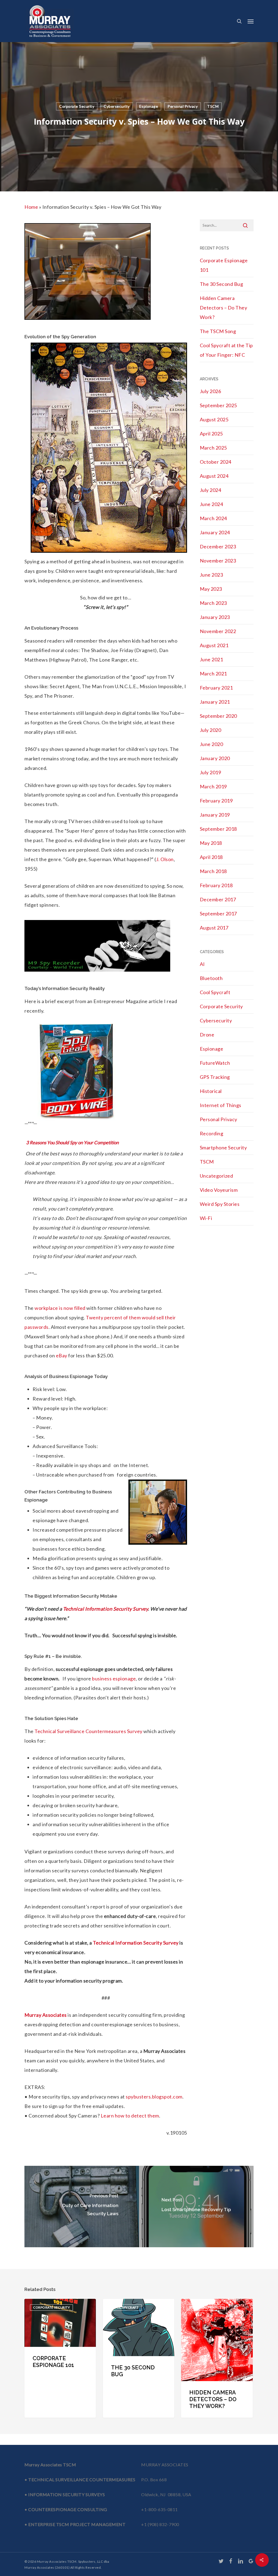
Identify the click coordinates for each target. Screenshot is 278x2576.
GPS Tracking (215, 1077)
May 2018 (211, 843)
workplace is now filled (60, 1308)
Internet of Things (221, 1105)
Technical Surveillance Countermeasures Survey (89, 1731)
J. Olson (165, 859)
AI (202, 964)
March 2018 (213, 871)
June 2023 (211, 575)
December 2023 (218, 546)
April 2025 (211, 434)
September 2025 (218, 405)
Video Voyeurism (219, 1190)
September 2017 (218, 914)
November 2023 (218, 561)
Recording (212, 1133)
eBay (62, 1355)
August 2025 (214, 419)
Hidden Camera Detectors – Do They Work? (224, 308)
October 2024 (216, 462)
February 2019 (216, 801)
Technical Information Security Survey (106, 1609)
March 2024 (213, 518)
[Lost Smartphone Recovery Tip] (196, 2207)
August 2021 (214, 645)
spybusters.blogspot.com (154, 2097)
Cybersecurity (117, 106)
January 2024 (215, 532)
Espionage (149, 106)
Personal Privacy (183, 106)
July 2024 (211, 490)
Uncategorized (217, 1176)
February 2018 (216, 885)
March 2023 (213, 603)
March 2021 (213, 674)
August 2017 (214, 928)
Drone (207, 1035)
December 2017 (218, 899)
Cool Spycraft (215, 992)
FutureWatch (215, 1063)
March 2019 (213, 786)
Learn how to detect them (130, 2116)
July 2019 (211, 772)
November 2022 (218, 631)
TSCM (213, 106)
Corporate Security (77, 106)
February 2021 (216, 688)
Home (31, 207)
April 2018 (211, 857)
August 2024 (214, 476)
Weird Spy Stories (220, 1204)
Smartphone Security (223, 1148)
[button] (251, 21)
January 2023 (215, 617)
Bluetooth (211, 978)
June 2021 (211, 659)
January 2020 (215, 758)
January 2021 (215, 702)
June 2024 (211, 504)
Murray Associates (46, 2015)
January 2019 (215, 815)
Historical (211, 1091)
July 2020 (211, 730)
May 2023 (211, 589)
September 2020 (218, 716)
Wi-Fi (206, 1218)
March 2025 (213, 448)
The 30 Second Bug (222, 284)
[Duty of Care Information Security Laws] (82, 2207)
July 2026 (211, 391)
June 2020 (211, 744)
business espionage (114, 1679)
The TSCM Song (218, 331)
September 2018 (218, 829)
